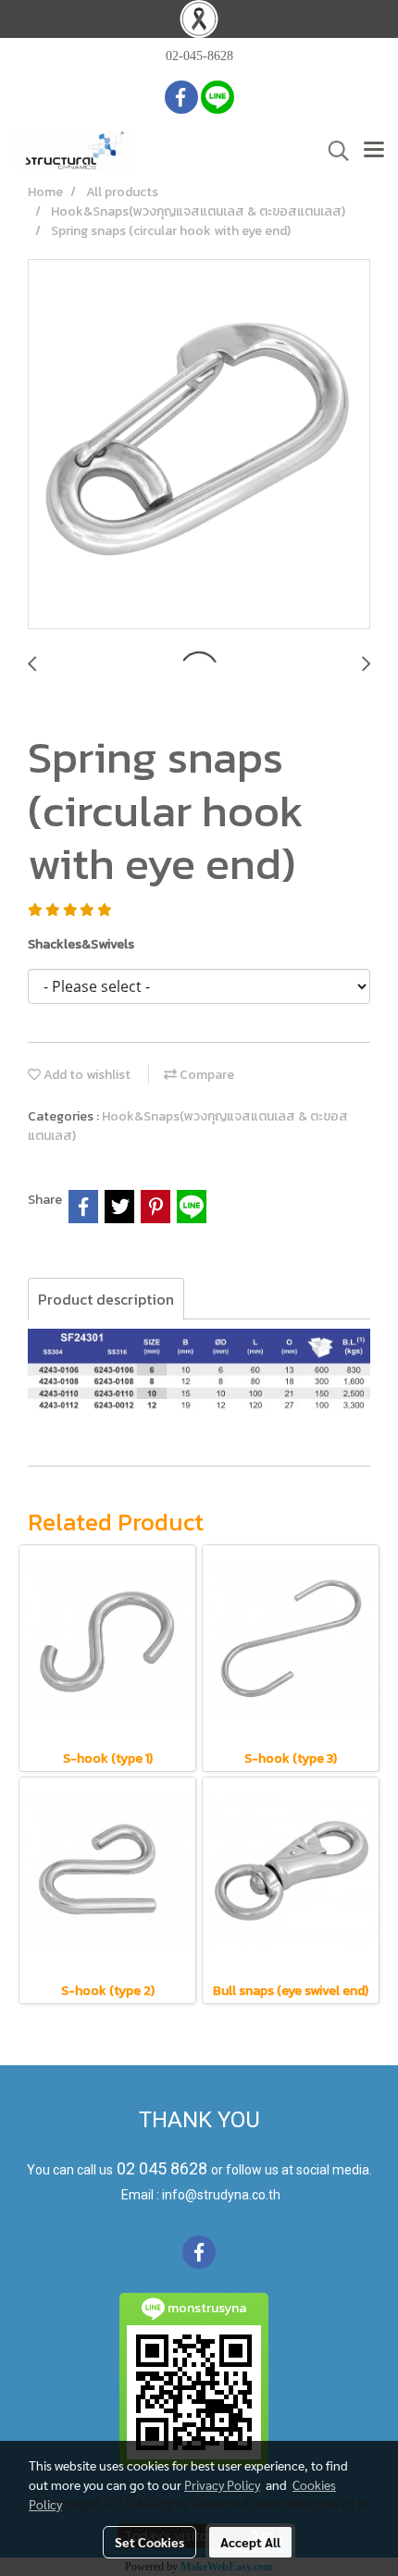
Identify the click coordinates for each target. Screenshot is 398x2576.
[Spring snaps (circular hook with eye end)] (199, 445)
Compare (205, 1075)
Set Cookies (149, 2542)
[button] (332, 151)
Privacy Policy (222, 2484)
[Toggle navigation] (374, 151)
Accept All (250, 2542)
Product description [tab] (106, 1299)
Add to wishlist (86, 1075)
